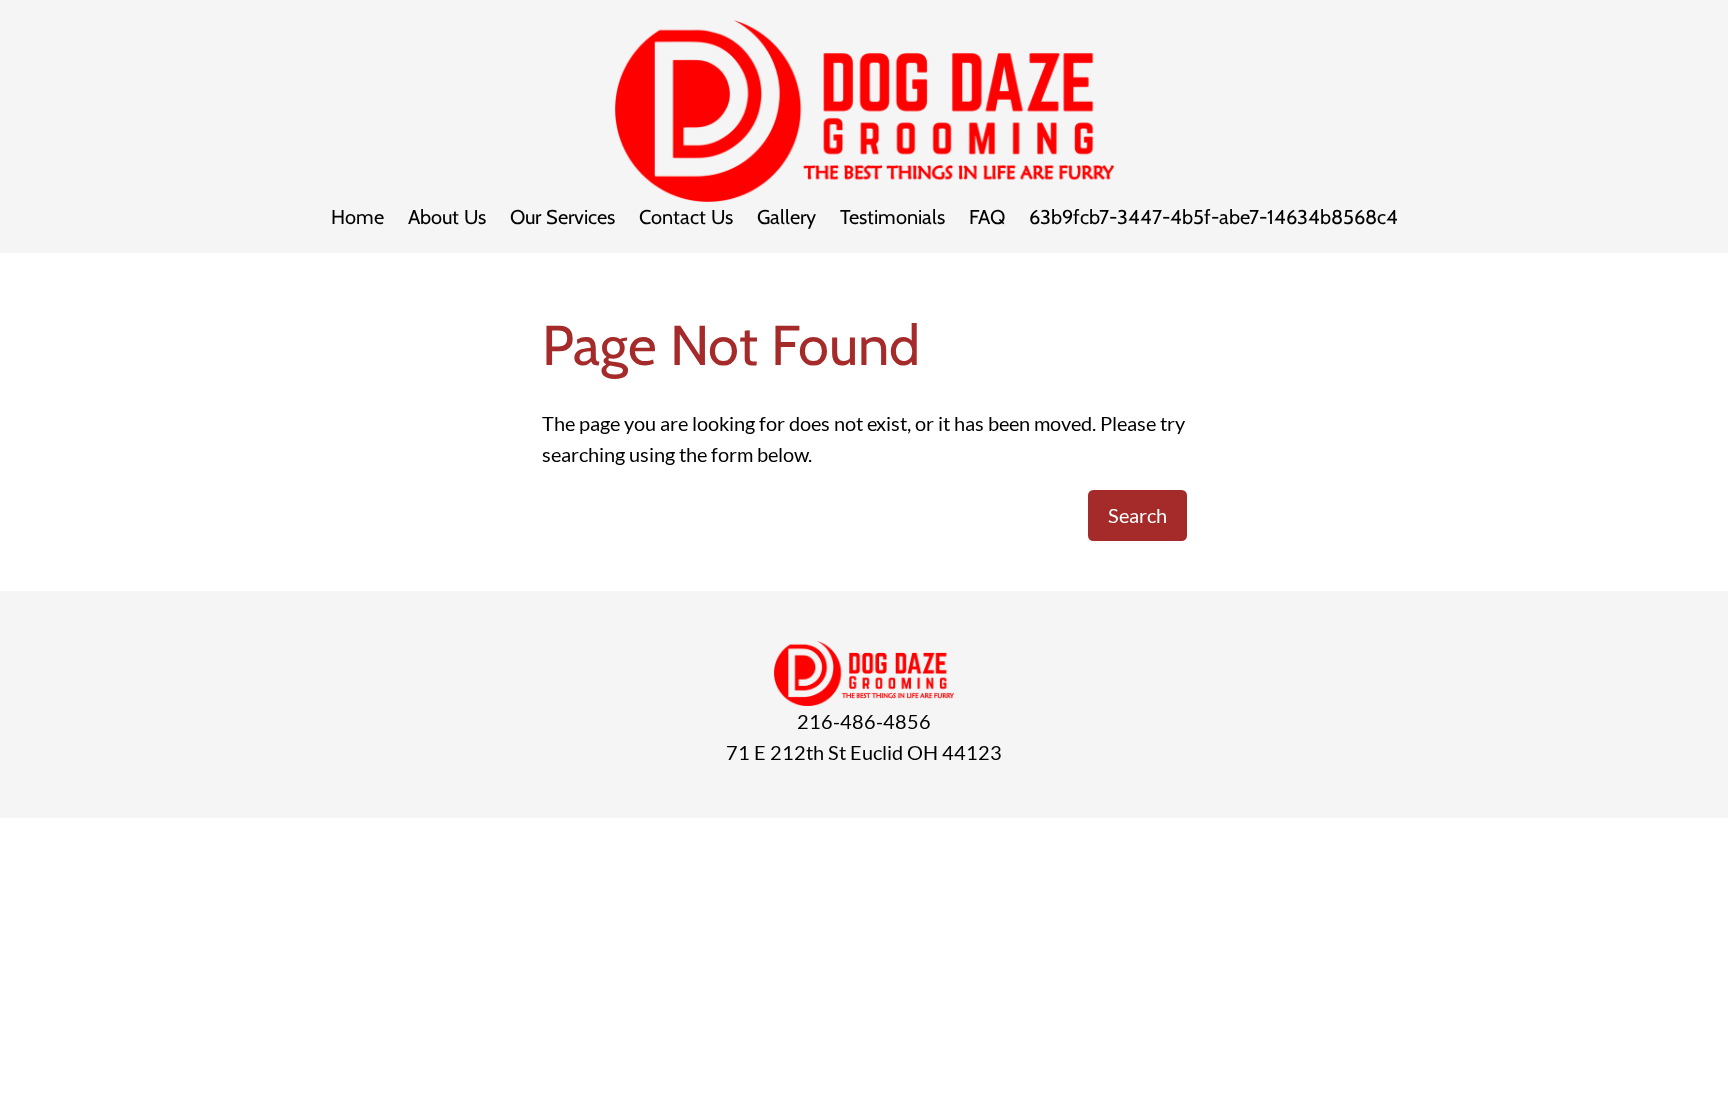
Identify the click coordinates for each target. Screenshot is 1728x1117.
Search (1137, 515)
